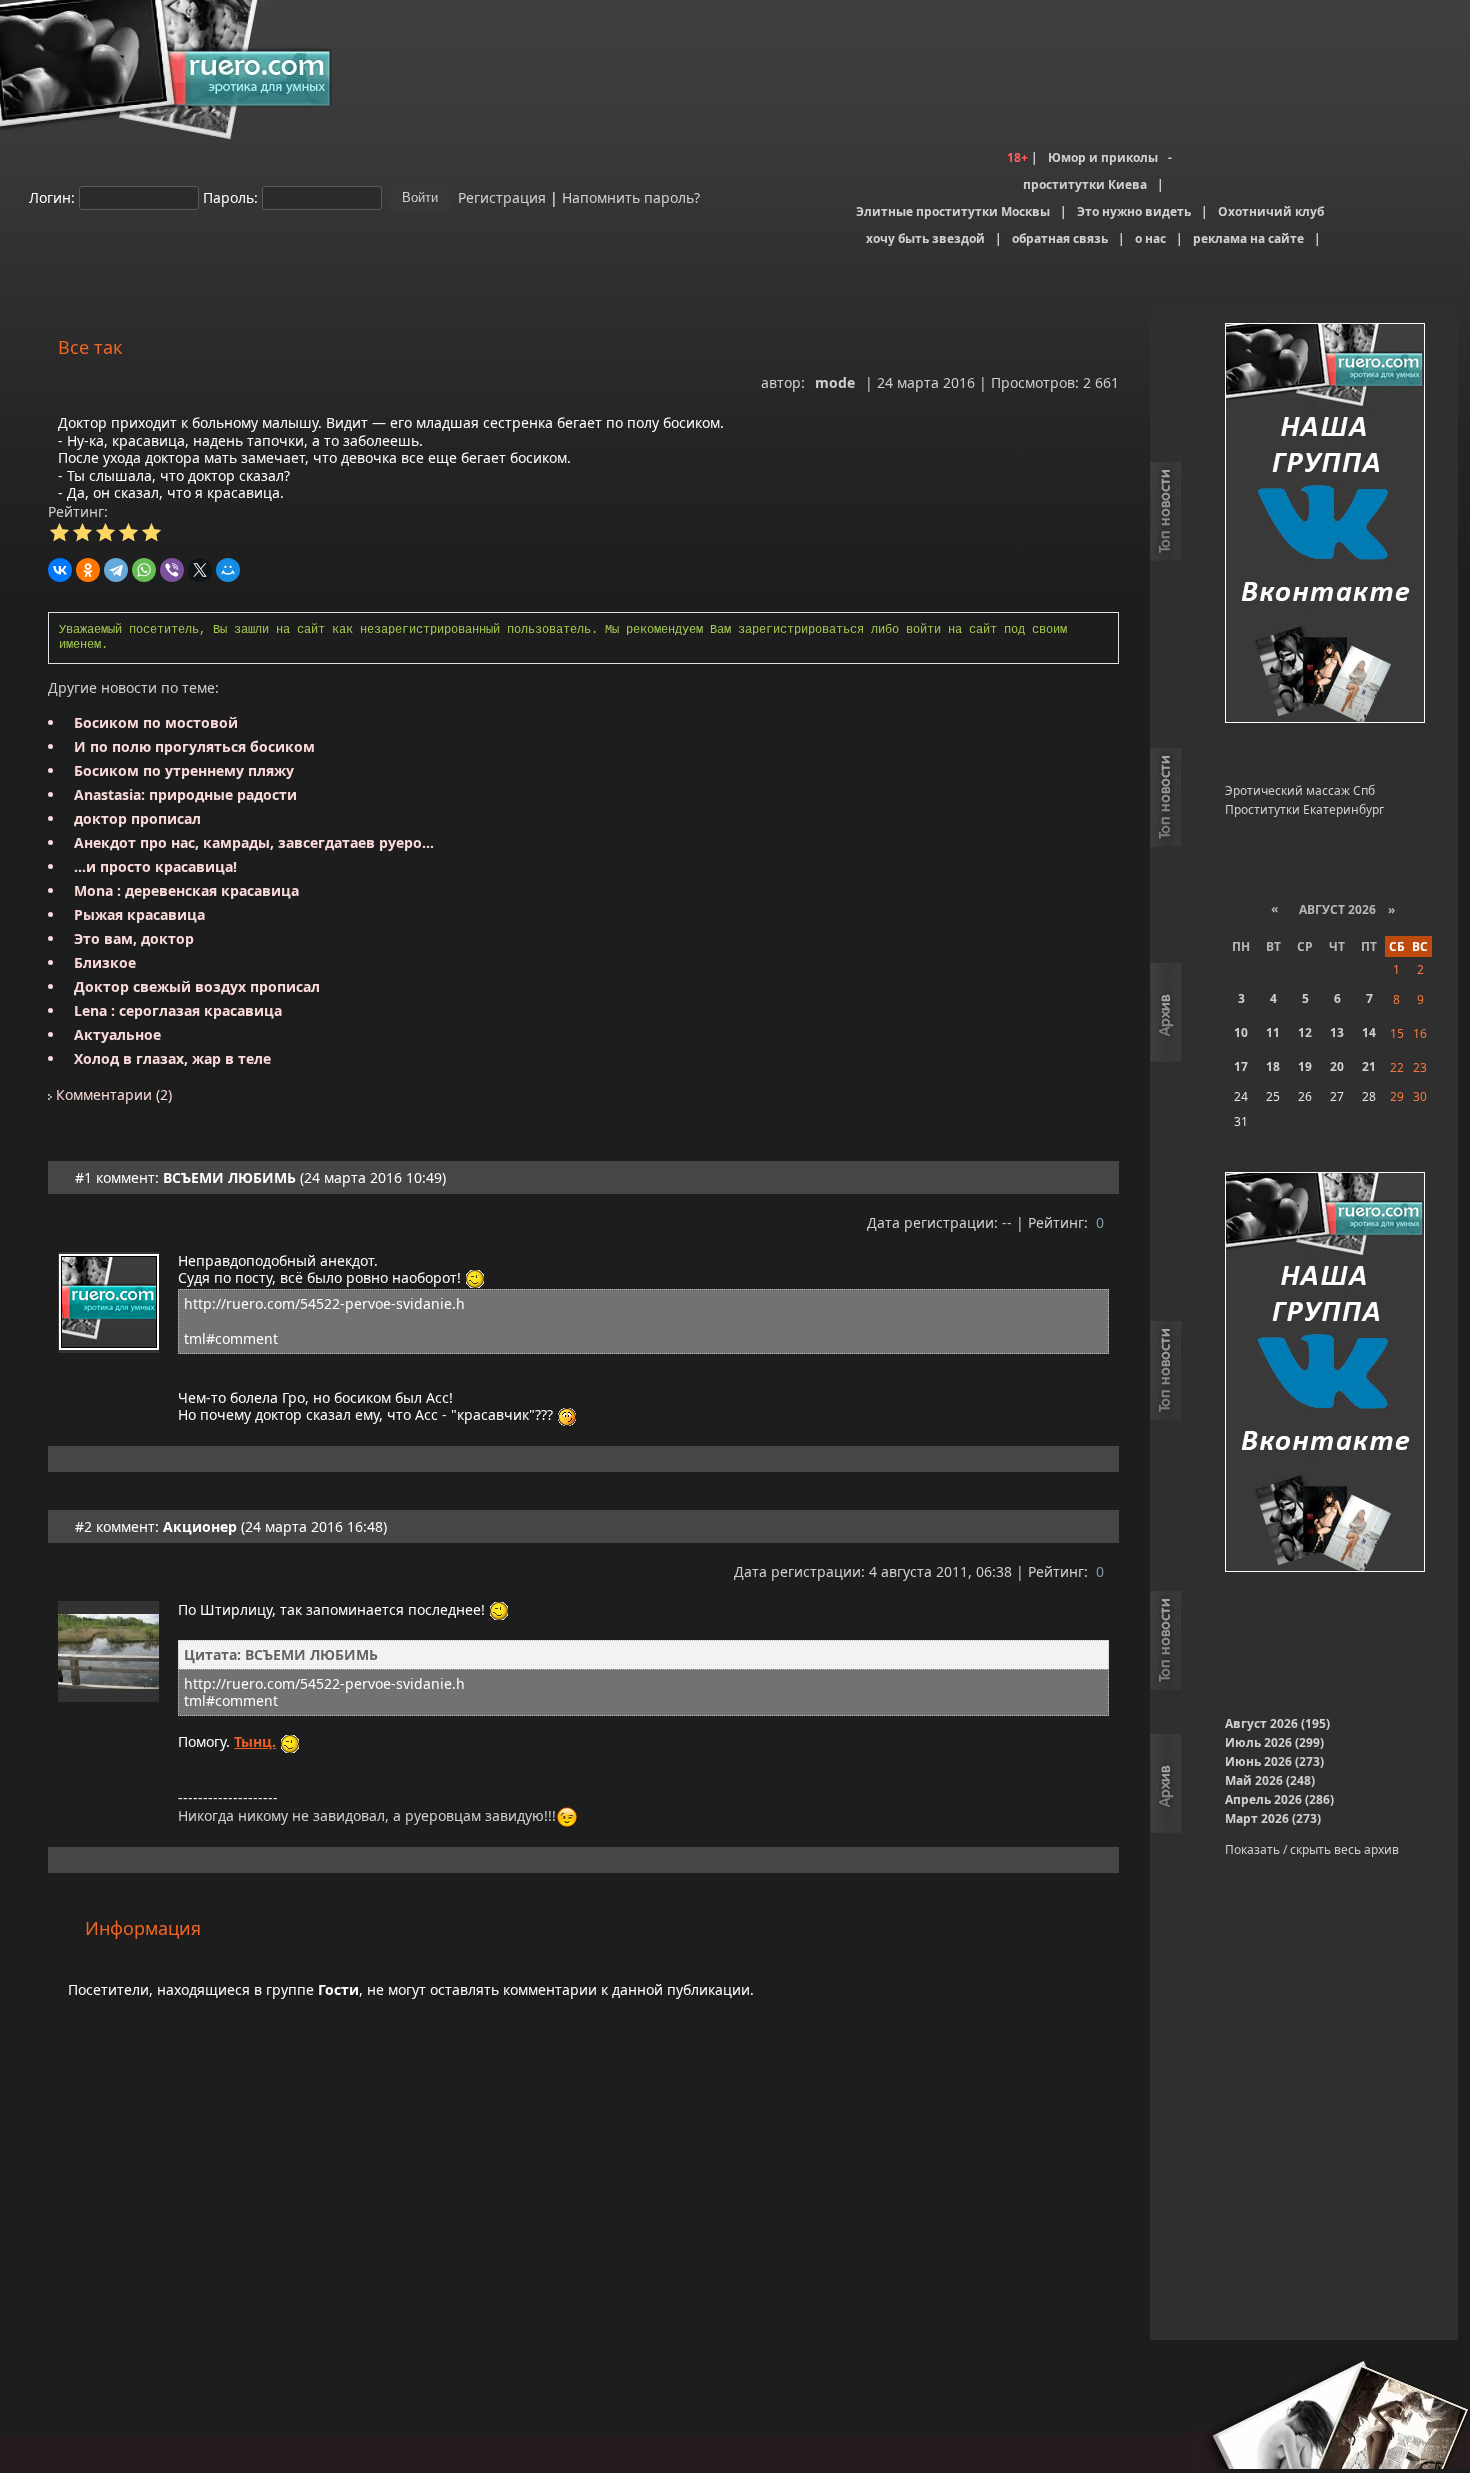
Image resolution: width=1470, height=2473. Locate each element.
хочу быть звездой (925, 238)
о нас (1150, 238)
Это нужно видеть (1134, 211)
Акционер (200, 1526)
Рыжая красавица (139, 914)
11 (1273, 1032)
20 (1337, 1066)
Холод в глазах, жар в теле (172, 1058)
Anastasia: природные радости (185, 794)
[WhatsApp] (144, 570)
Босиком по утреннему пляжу (184, 770)
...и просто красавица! (155, 866)
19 (1305, 1066)
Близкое (105, 962)
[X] (200, 570)
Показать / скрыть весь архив (1312, 1849)
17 (1241, 1066)
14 (1369, 1032)
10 (1241, 1032)
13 (1337, 1032)
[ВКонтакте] (60, 570)
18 (1273, 1066)
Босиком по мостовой (156, 722)
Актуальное (117, 1034)
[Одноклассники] (88, 570)
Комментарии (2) (112, 1094)
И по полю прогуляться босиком (194, 746)
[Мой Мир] (228, 570)
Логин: (52, 196)
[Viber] (172, 570)
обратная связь (1060, 238)
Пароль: (230, 196)
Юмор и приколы (1103, 157)
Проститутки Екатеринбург (1304, 809)
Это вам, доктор (134, 938)
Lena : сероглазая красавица (178, 1010)
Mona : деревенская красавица (186, 890)
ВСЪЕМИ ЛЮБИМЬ (229, 1177)
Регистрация (500, 196)
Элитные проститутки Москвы (953, 211)
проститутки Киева (1085, 184)
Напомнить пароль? (631, 196)
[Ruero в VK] (1325, 524)
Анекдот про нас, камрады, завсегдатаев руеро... (254, 842)
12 (1305, 1032)
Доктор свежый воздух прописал (197, 986)
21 (1369, 1066)
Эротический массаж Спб (1300, 790)
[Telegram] (116, 570)
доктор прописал (137, 818)
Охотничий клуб (1271, 211)
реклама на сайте (1248, 238)
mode (835, 382)
